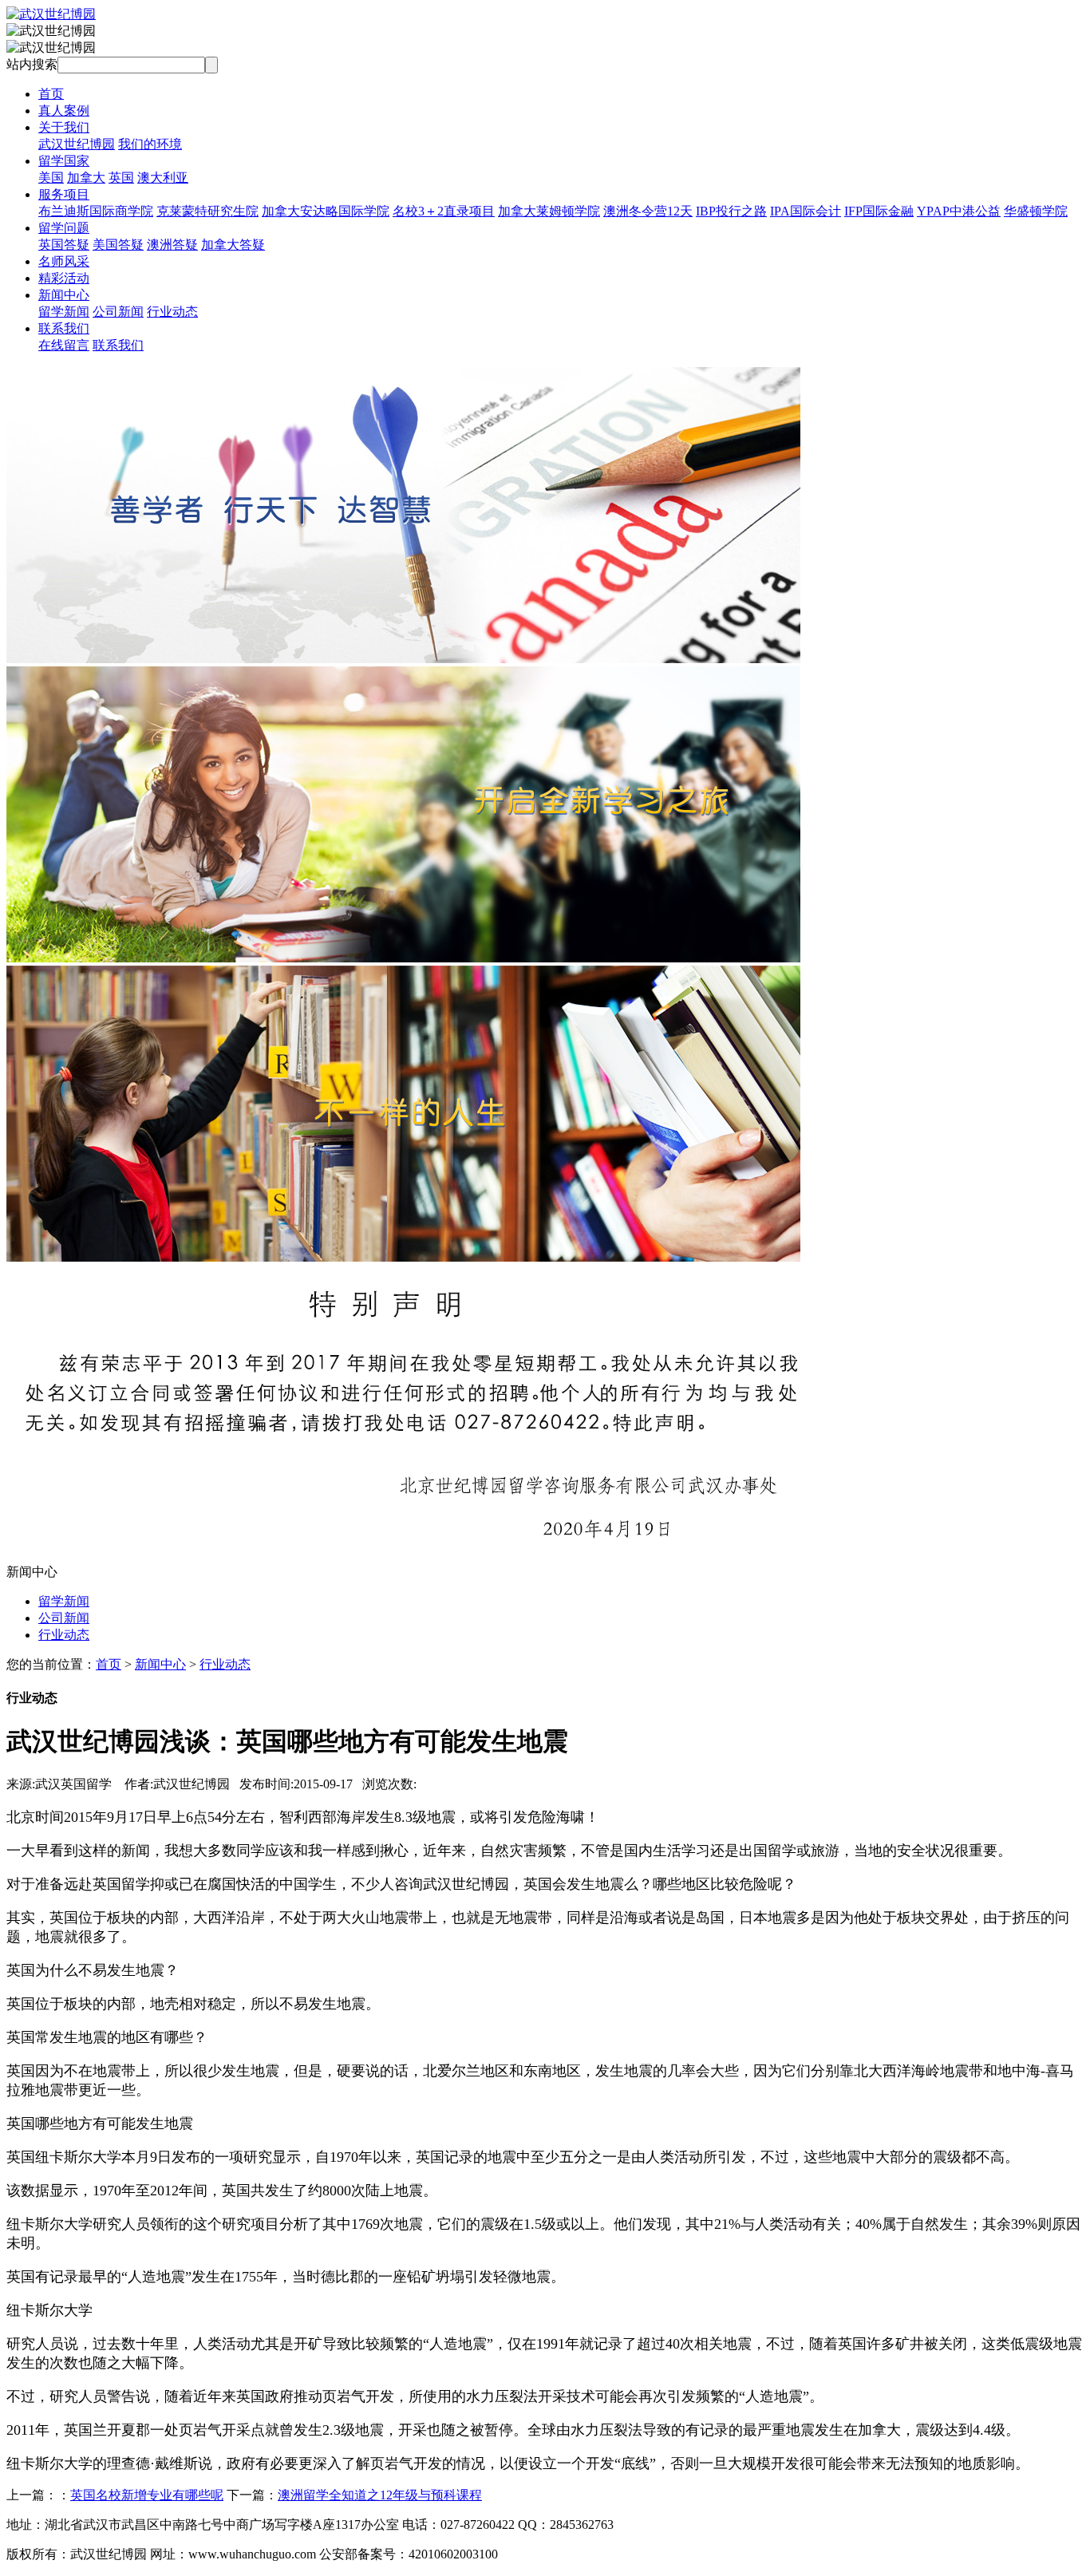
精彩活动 (64, 278)
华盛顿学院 (1036, 211)
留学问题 (64, 228)
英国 (121, 178)
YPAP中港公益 (959, 211)
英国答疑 (64, 245)
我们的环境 (150, 144)
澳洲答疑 (172, 245)
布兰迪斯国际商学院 (96, 211)
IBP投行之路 (731, 211)
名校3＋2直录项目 (444, 211)
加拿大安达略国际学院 (326, 211)
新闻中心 (64, 295)
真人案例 (64, 111)
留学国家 (64, 161)
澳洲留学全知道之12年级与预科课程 (380, 2495)
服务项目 (64, 194)
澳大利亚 (163, 178)
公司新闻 (118, 312)
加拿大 (86, 178)
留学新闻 (64, 312)
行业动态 (172, 312)
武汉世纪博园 (77, 144)
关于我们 (64, 127)
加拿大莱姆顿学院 (549, 211)
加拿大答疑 (233, 245)
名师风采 (64, 261)
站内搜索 (32, 64)
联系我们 (64, 328)
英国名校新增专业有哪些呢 (147, 2495)
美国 (51, 178)
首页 (51, 94)
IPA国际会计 (806, 211)
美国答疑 (118, 245)
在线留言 (64, 345)
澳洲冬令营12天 (648, 211)
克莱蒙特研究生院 (207, 211)
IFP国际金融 (879, 211)
